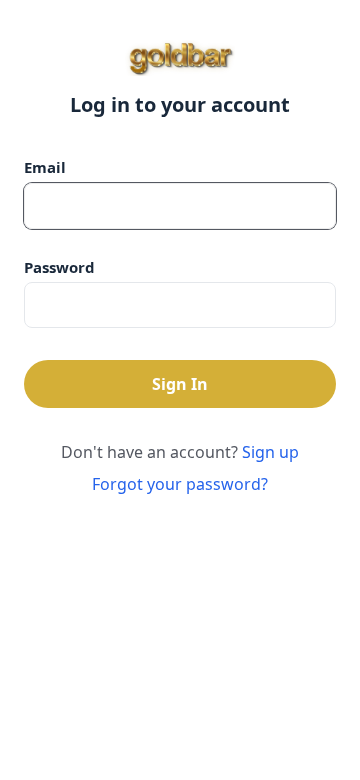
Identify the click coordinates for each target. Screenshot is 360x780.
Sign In (180, 384)
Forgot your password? (180, 484)
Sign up (270, 452)
